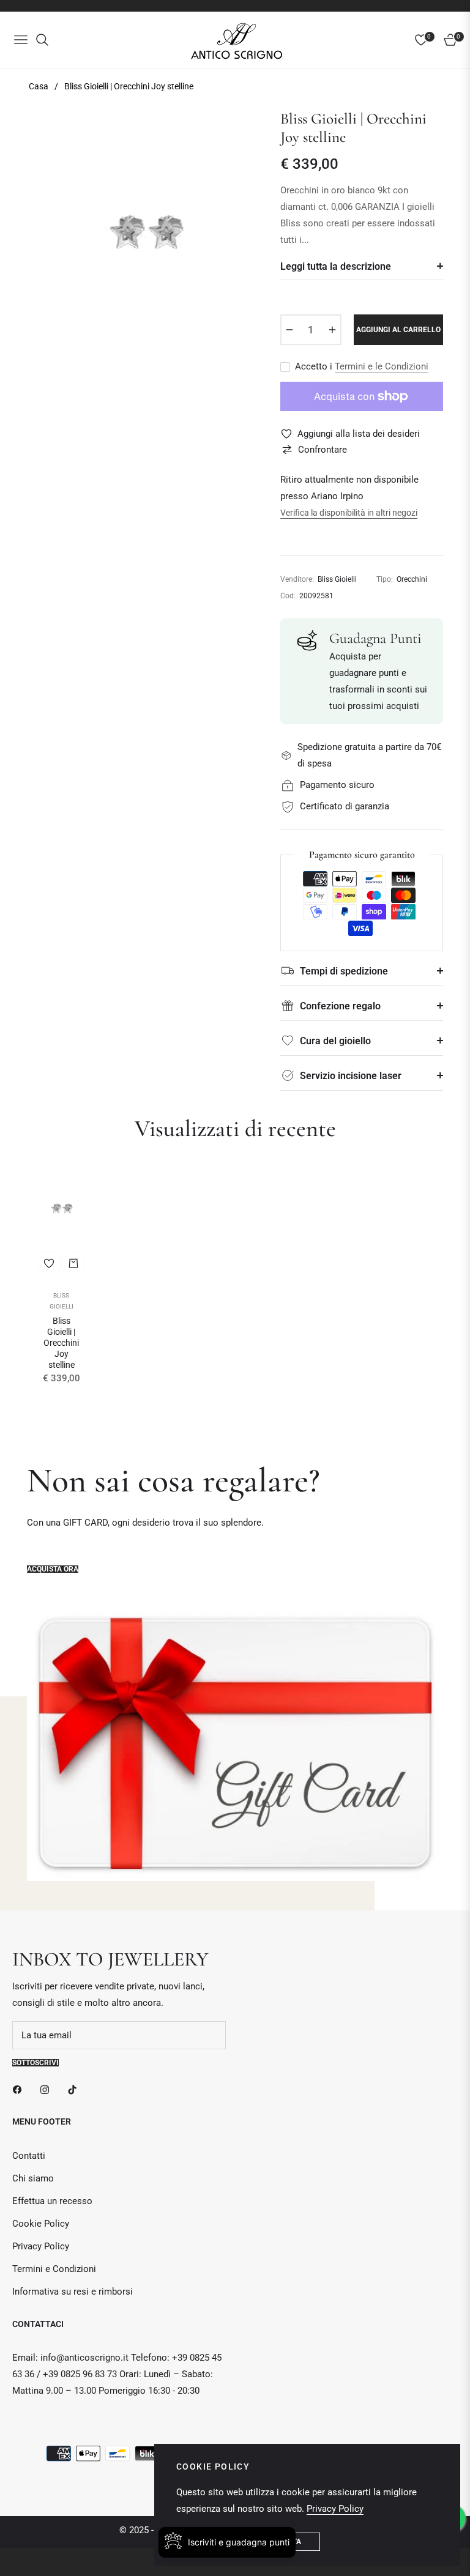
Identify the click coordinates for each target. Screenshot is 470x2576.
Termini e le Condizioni (382, 366)
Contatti (29, 2156)
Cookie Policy (41, 2224)
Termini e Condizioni (54, 2269)
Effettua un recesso (52, 2201)
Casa (39, 86)
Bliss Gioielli (62, 1301)
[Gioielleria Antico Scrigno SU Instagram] (48, 2089)
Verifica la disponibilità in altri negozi (349, 513)
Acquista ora (53, 1569)
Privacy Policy (41, 2246)
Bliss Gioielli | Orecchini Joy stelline (61, 1343)
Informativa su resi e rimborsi (73, 2292)
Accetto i (362, 366)
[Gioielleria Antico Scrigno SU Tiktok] (75, 2089)
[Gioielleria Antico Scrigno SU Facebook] (20, 2089)
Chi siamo (33, 2178)
